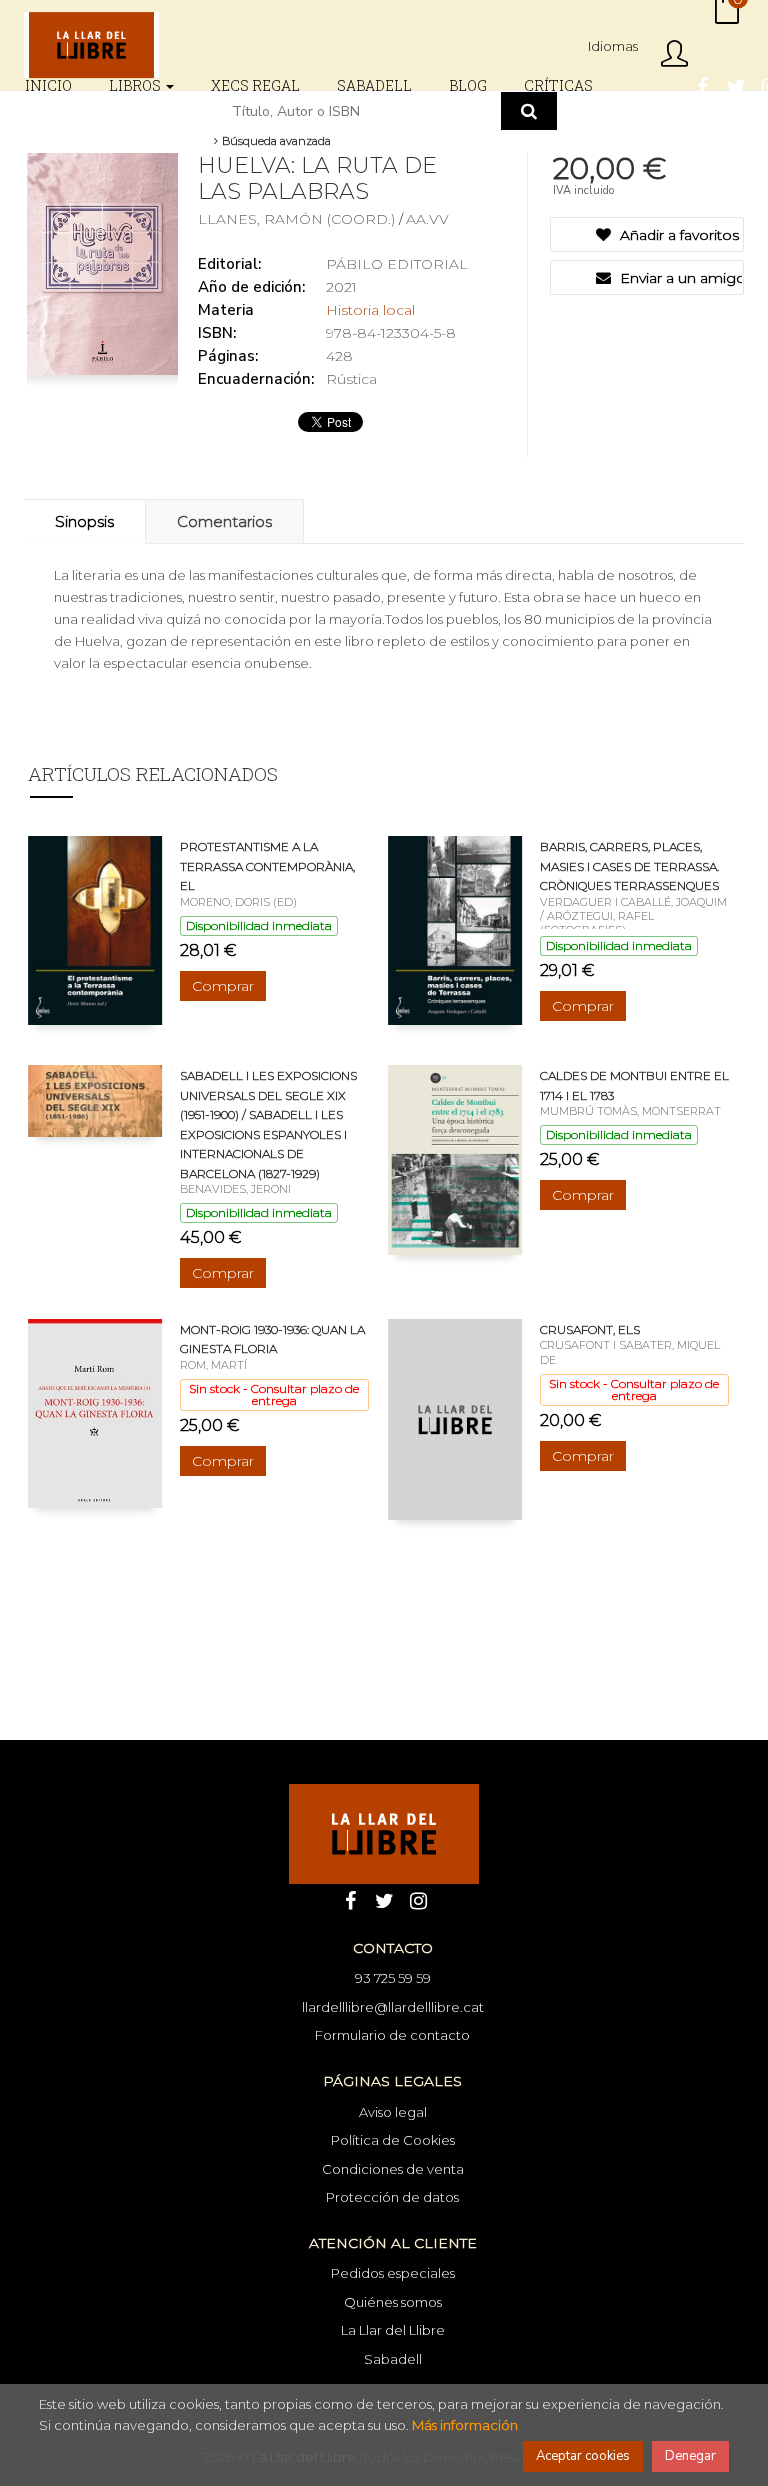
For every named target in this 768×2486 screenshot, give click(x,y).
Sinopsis (84, 521)
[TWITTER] (736, 85)
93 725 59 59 (393, 1978)
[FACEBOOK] (702, 85)
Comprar (223, 986)
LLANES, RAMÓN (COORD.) (298, 219)
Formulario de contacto (392, 2035)
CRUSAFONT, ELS (590, 1329)
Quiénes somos (393, 2302)
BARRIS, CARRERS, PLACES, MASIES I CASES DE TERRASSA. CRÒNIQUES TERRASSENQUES (629, 866)
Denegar (690, 2456)
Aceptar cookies (583, 2456)
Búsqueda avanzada (275, 141)
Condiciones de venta (393, 2169)
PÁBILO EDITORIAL (397, 264)
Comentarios (224, 521)
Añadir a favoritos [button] (677, 235)
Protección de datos (392, 2197)
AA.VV (427, 219)
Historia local (370, 310)
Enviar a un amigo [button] (679, 278)
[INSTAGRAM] (418, 1899)
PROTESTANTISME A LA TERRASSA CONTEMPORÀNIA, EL (267, 866)
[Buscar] (529, 111)
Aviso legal (393, 2112)
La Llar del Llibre (393, 2330)
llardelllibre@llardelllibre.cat (393, 2007)
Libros (136, 85)
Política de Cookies (393, 2140)
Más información (465, 2425)
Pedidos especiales (393, 2273)
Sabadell (393, 2359)
